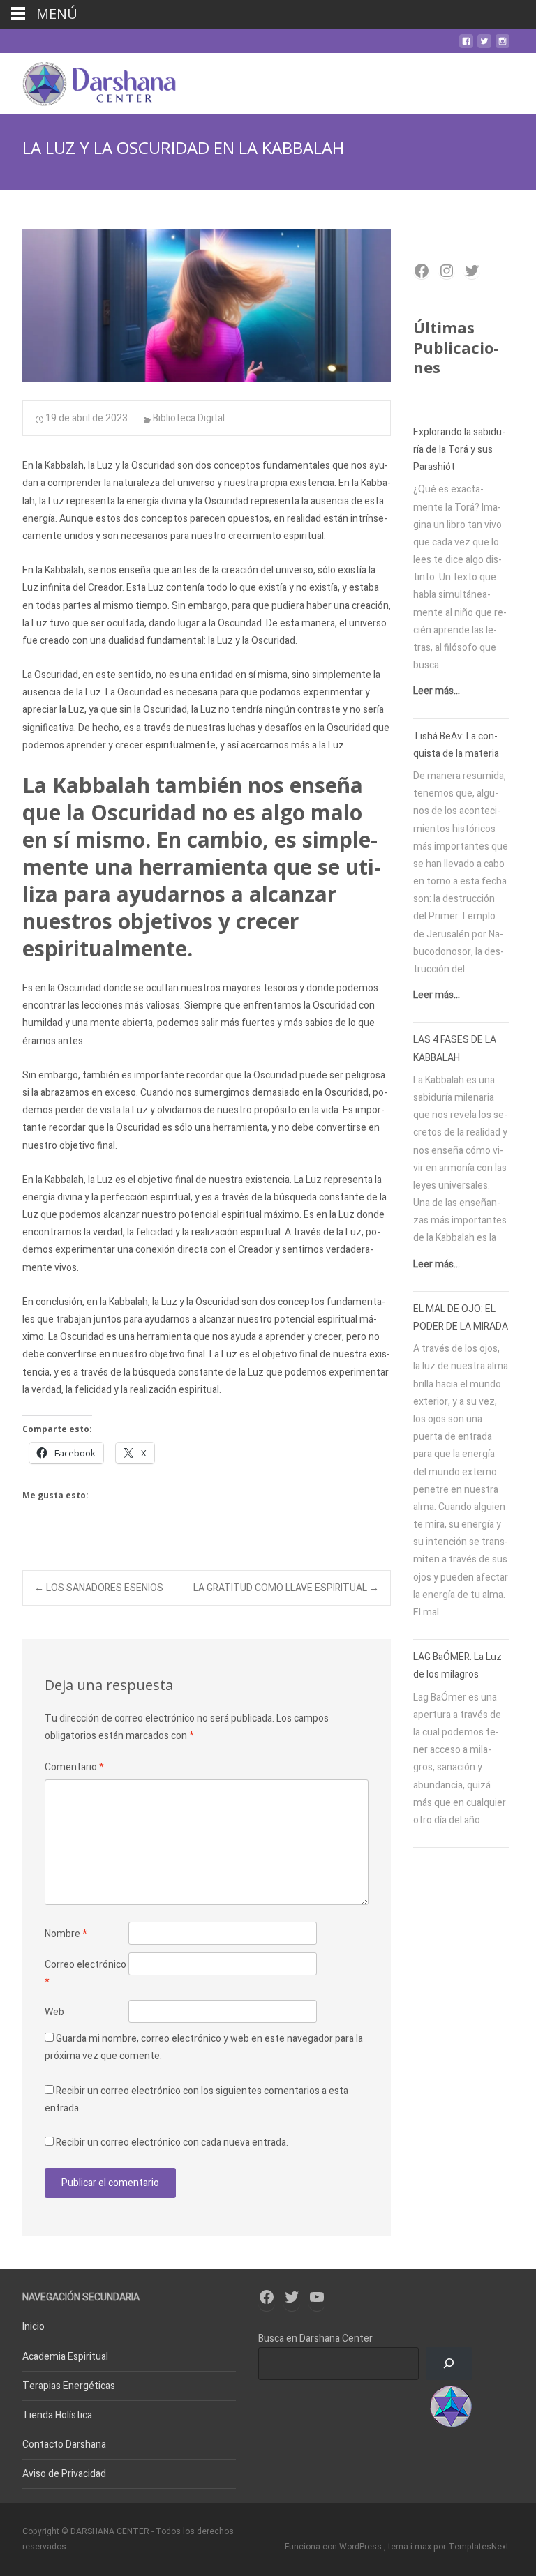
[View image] (207, 306)
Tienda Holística (57, 2415)
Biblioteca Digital (189, 418)
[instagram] (502, 46)
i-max (422, 2547)
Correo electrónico (85, 1973)
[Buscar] (448, 2364)
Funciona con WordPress (334, 2547)
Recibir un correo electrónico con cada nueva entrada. (172, 2142)
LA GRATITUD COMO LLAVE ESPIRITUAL (286, 1588)
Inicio (33, 2327)
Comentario (74, 1767)
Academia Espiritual (65, 2357)
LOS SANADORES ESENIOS (99, 1588)
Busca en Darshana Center (315, 2338)
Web (54, 2012)
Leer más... (437, 691)
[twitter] (484, 46)
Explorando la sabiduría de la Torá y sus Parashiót (459, 450)
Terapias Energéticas (69, 2386)
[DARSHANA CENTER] (88, 81)
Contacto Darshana (64, 2445)
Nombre (66, 1934)
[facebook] (466, 46)
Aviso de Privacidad (64, 2474)
